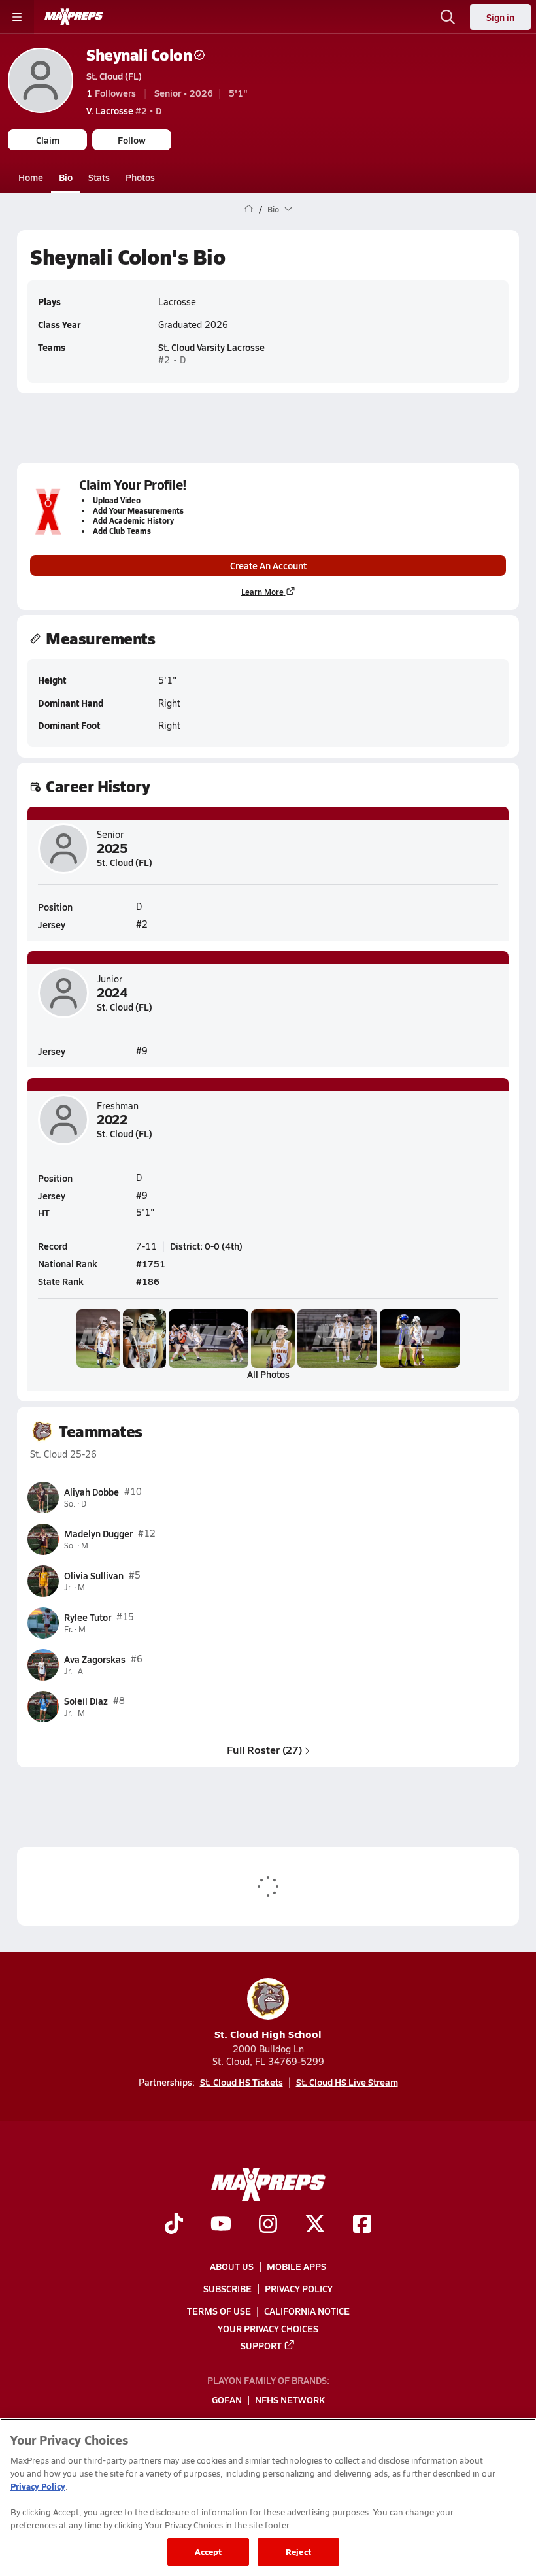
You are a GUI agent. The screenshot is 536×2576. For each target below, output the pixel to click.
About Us (232, 2266)
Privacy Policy (299, 2288)
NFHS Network (290, 2400)
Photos (140, 177)
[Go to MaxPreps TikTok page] (174, 2226)
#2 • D (124, 110)
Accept (209, 2551)
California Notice (307, 2311)
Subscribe (227, 2288)
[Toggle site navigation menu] (17, 17)
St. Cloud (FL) (114, 76)
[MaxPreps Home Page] (249, 209)
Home (31, 177)
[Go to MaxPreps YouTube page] (221, 2226)
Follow (132, 140)
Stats (99, 177)
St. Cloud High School (268, 2034)
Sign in (500, 17)
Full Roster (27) (264, 1749)
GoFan (227, 2400)
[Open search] (448, 17)
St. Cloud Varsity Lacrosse (211, 347)
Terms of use (219, 2311)
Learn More (262, 592)
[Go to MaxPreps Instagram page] (268, 2226)
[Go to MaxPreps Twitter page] (315, 2226)
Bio (66, 177)
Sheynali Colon (139, 55)
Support (261, 2345)
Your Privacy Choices (268, 2328)
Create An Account (268, 565)
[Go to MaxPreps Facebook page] (362, 2226)
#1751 (151, 1263)
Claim (48, 140)
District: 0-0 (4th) (206, 1246)
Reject (298, 2551)
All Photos (268, 1374)
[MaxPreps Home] (74, 17)
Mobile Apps (296, 2266)
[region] (268, 2497)
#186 (148, 1281)
